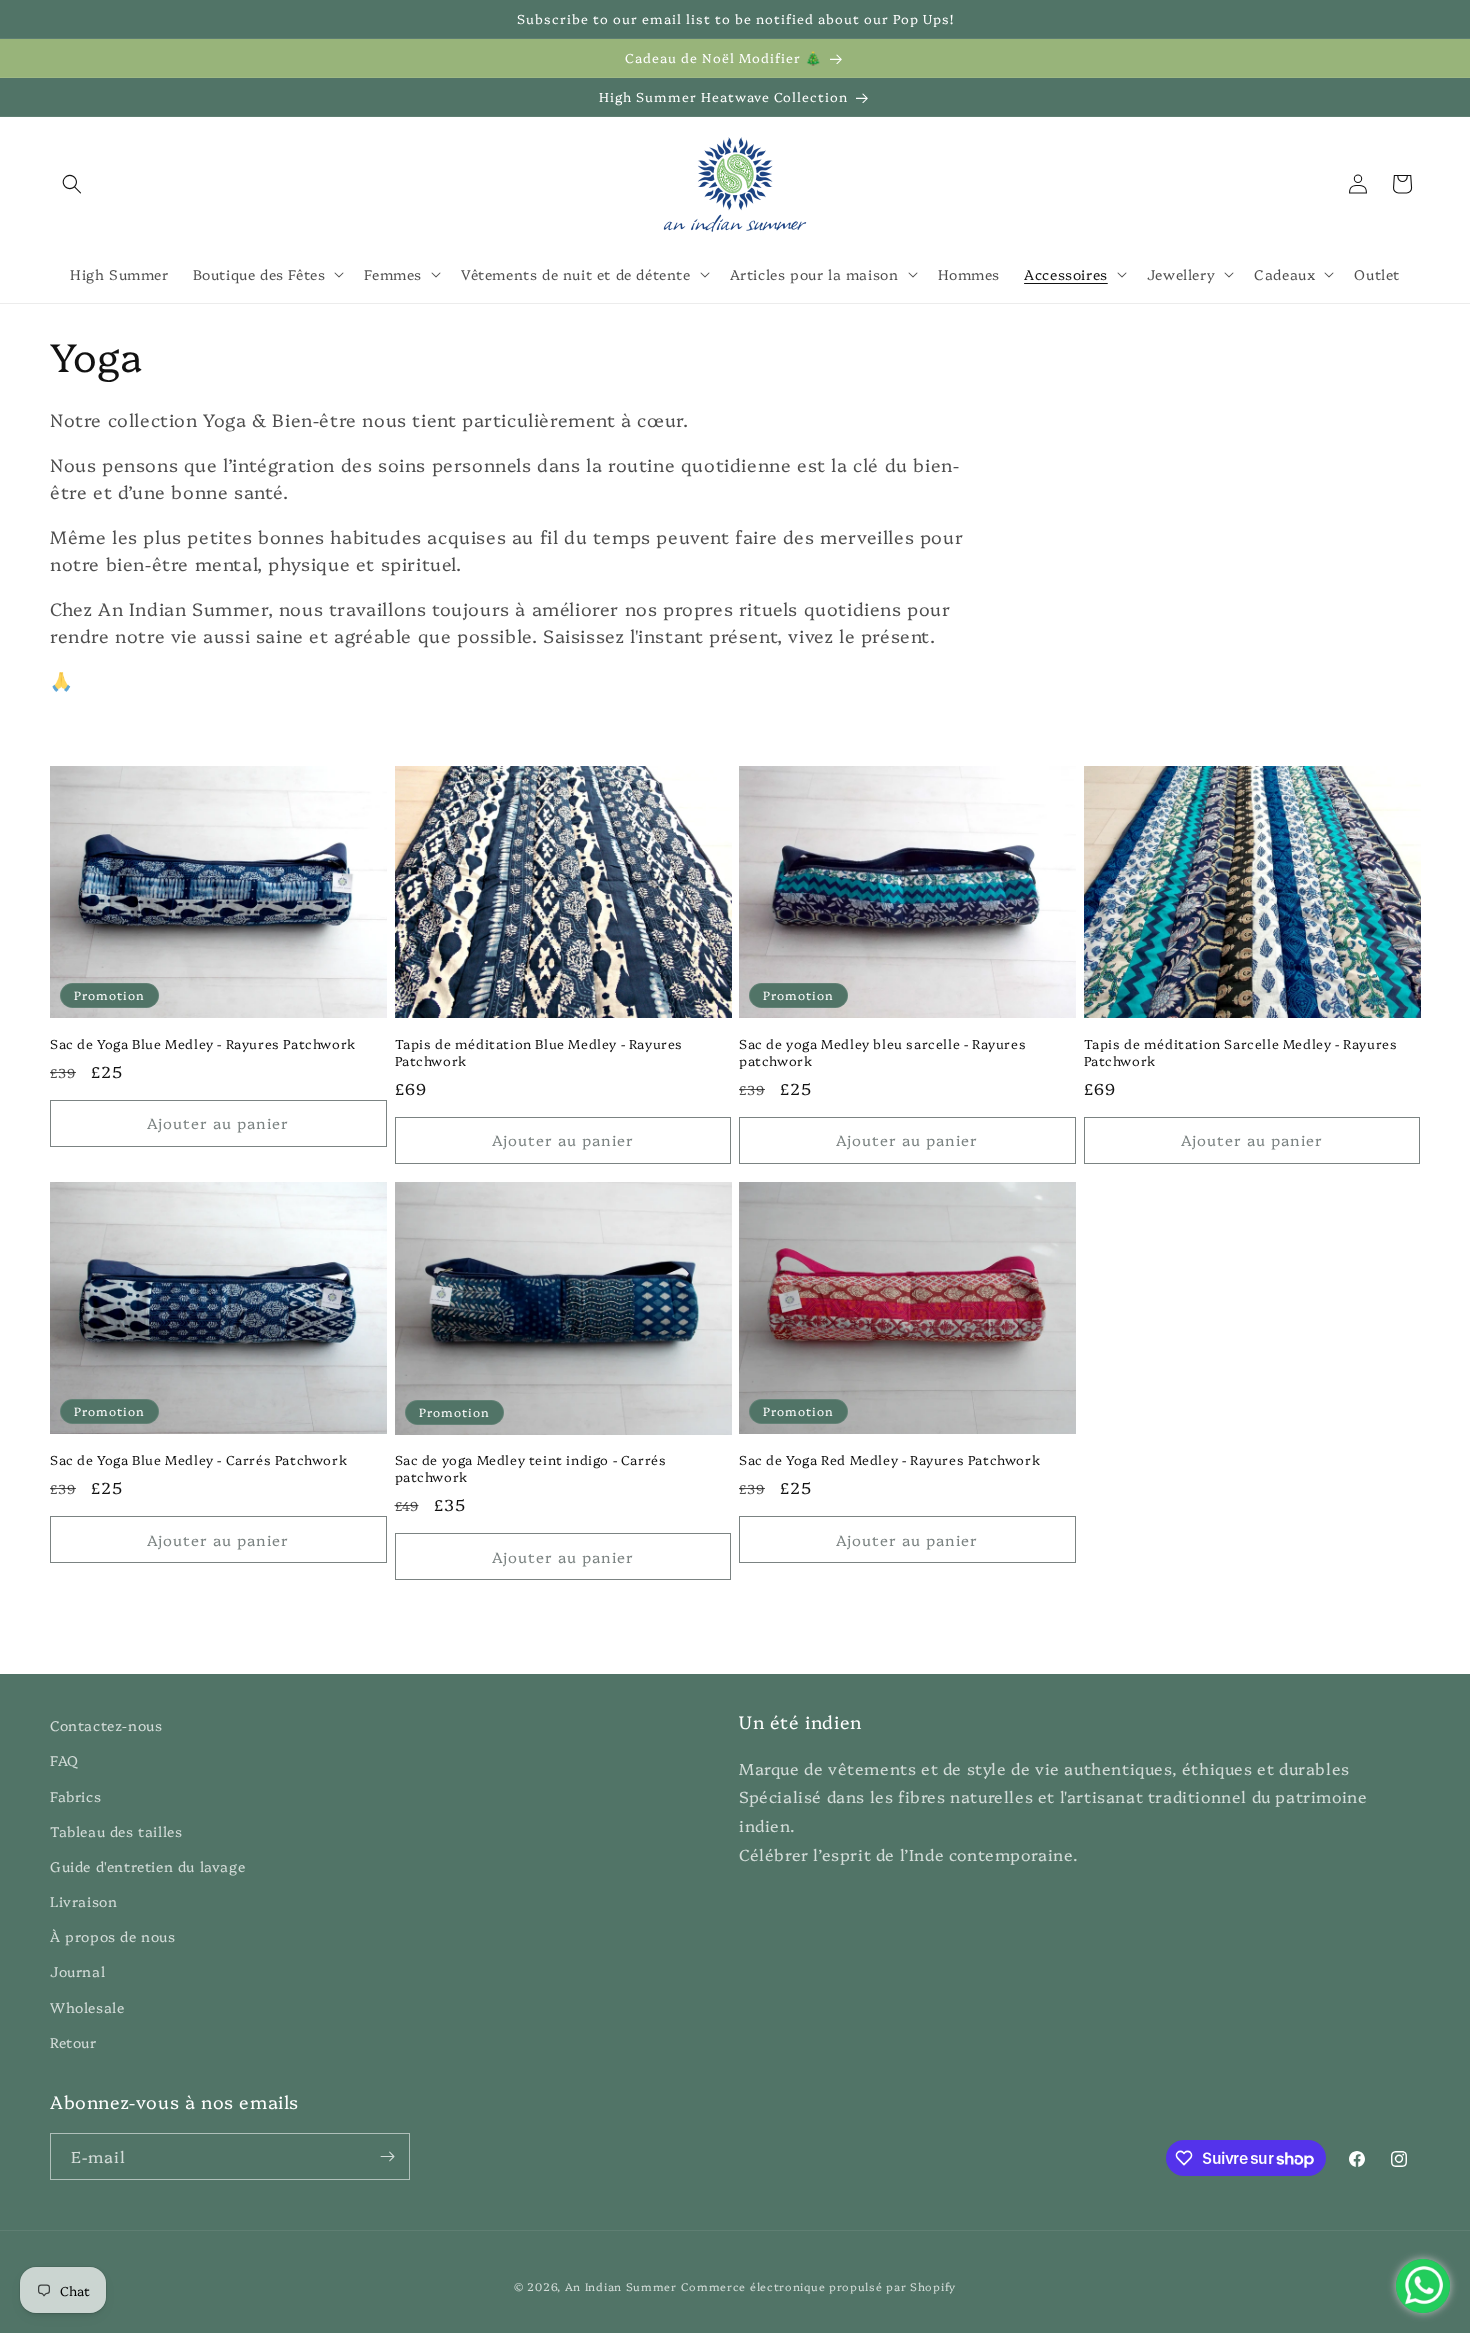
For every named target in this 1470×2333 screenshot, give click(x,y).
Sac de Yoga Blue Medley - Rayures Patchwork (203, 1043)
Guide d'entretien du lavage (147, 1866)
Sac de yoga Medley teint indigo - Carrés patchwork (531, 1468)
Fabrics (75, 1796)
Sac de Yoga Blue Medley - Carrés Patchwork (198, 1459)
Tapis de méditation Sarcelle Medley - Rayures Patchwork (1241, 1052)
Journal (77, 1971)
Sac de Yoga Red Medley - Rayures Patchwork (889, 1459)
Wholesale (87, 2007)
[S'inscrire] (387, 2156)
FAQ (64, 1760)
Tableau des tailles (116, 1831)
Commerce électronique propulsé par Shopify (818, 2286)
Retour (73, 2042)
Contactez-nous (106, 1725)
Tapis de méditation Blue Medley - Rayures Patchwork (539, 1052)
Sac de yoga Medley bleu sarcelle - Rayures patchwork (882, 1052)
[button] (72, 184)
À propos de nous (113, 1936)
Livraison (83, 1901)
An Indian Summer (621, 2286)
